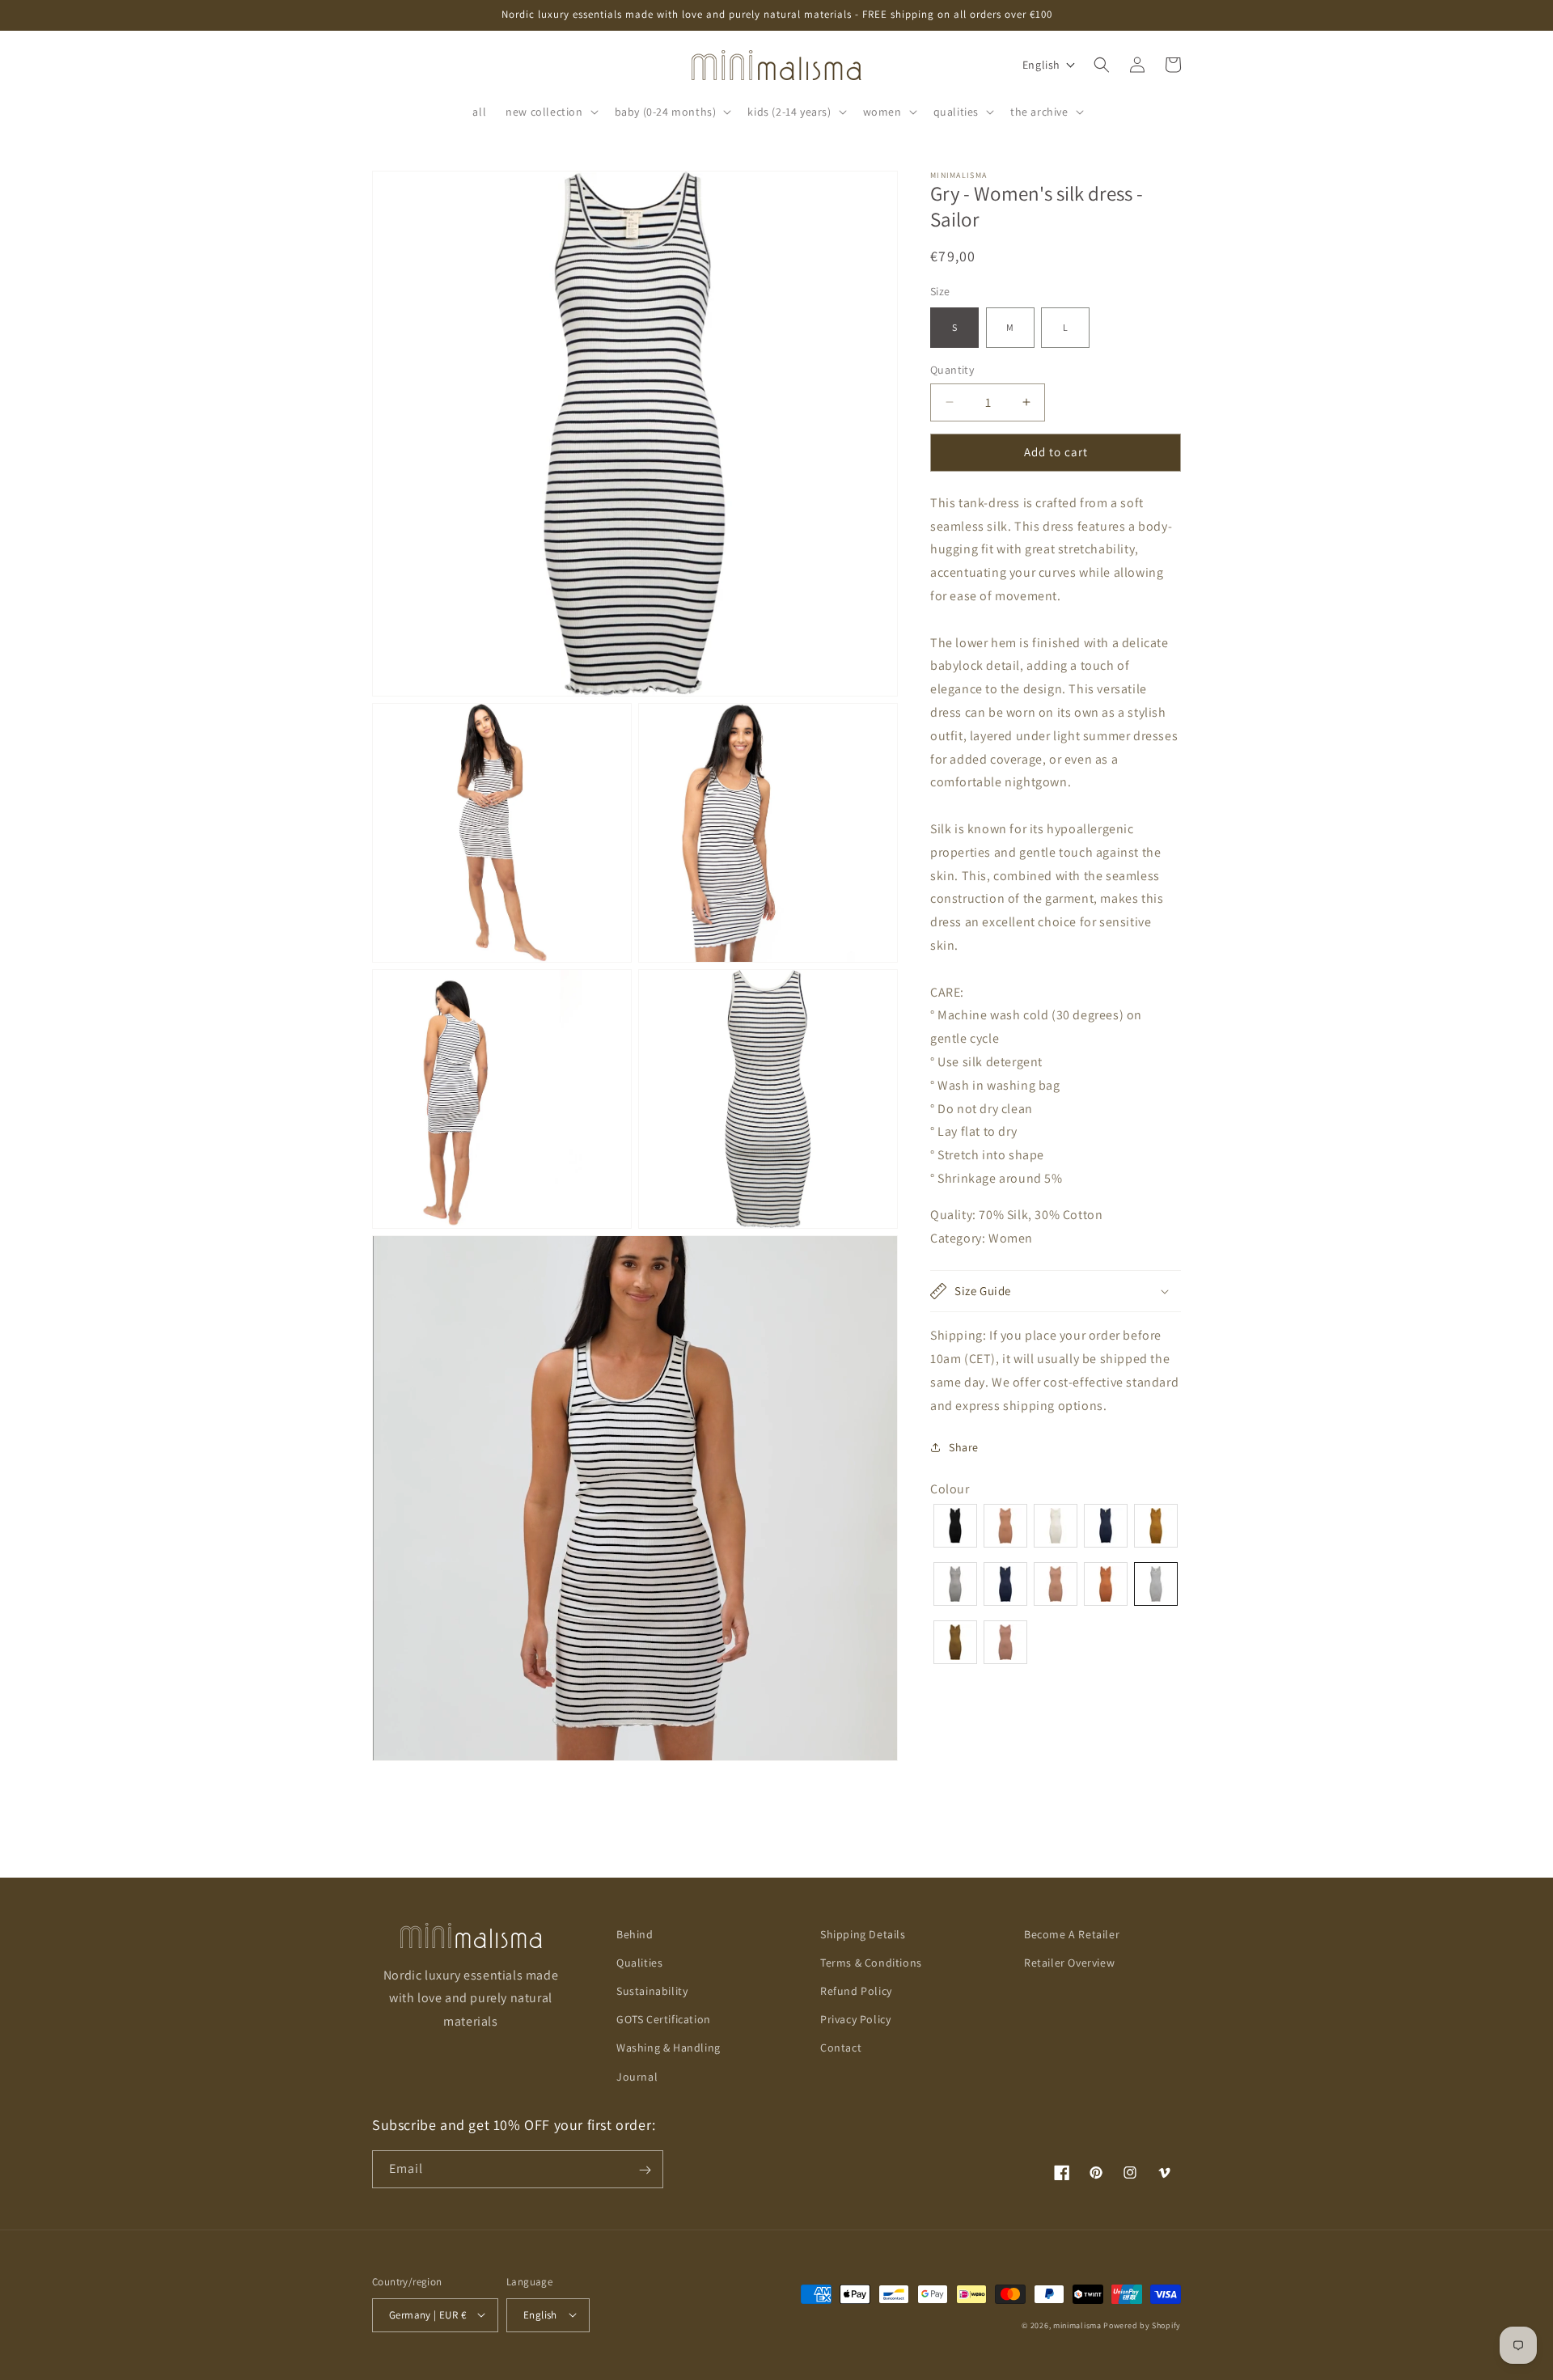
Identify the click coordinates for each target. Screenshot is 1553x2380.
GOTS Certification (664, 2020)
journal (637, 2077)
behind (635, 1934)
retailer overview (1069, 1963)
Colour (950, 1488)
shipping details (863, 1934)
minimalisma (1077, 2325)
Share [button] (964, 1447)
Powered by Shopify (1142, 2325)
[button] (550, 112)
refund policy (856, 1991)
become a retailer (1072, 1934)
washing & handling (669, 2048)
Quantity (952, 370)
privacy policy (855, 2020)
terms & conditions (871, 1963)
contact (841, 2048)
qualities (639, 1963)
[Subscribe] (645, 2170)
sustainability (652, 1991)
